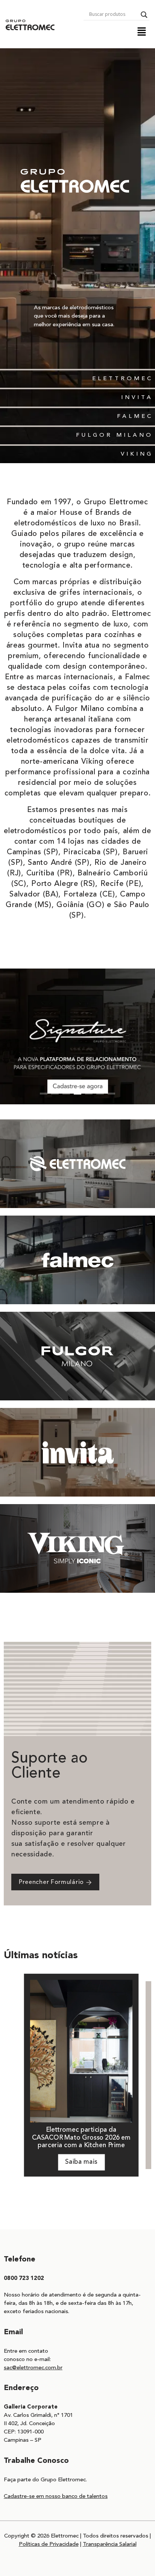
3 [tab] (66, 1094)
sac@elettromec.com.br (33, 2368)
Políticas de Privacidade (49, 2545)
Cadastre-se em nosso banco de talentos (56, 2497)
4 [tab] (77, 1094)
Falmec (135, 417)
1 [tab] (44, 1094)
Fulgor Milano (115, 435)
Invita (137, 398)
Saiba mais (81, 2162)
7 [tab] (111, 1094)
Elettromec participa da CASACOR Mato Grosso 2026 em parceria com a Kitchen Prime (81, 2138)
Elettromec (123, 379)
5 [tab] (89, 1094)
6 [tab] (100, 1094)
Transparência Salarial (110, 2545)
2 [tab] (55, 1094)
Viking (137, 454)
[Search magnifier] (144, 15)
